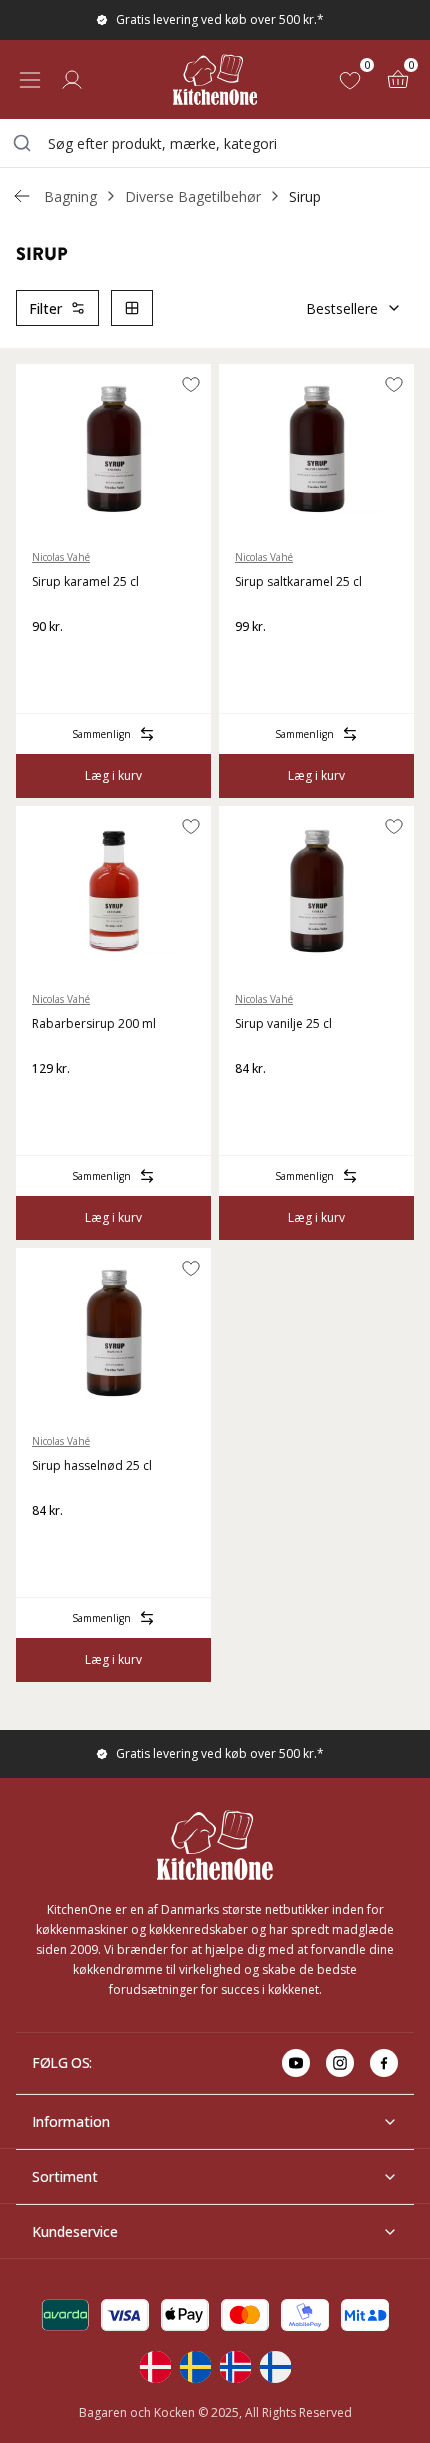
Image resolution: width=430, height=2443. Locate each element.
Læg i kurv (113, 775)
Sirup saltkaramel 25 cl (298, 581)
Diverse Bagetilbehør (193, 196)
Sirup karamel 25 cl (85, 581)
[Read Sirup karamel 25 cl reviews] (54, 659)
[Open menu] (30, 80)
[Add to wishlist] (191, 384)
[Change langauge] (155, 2367)
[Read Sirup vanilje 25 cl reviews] (257, 1101)
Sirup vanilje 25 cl (283, 1023)
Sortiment (65, 2176)
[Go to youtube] (296, 2063)
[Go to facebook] (384, 2063)
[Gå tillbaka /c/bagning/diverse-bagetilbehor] (22, 196)
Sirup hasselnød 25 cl (92, 1465)
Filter (45, 308)
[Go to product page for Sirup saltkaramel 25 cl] (316, 449)
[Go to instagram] (340, 2063)
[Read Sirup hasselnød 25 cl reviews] (54, 1543)
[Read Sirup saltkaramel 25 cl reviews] (257, 659)
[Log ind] (72, 80)
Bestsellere (342, 308)
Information (71, 2121)
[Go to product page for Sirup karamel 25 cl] (113, 449)
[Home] (215, 79)
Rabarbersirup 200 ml (94, 1023)
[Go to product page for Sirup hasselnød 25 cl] (113, 1333)
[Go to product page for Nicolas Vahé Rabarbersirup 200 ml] (113, 891)
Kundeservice (75, 2231)
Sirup (305, 196)
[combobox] (215, 143)
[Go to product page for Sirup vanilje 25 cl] (316, 891)
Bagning (70, 196)
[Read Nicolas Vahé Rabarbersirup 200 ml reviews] (54, 1101)
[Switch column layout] (132, 308)
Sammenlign (101, 734)
